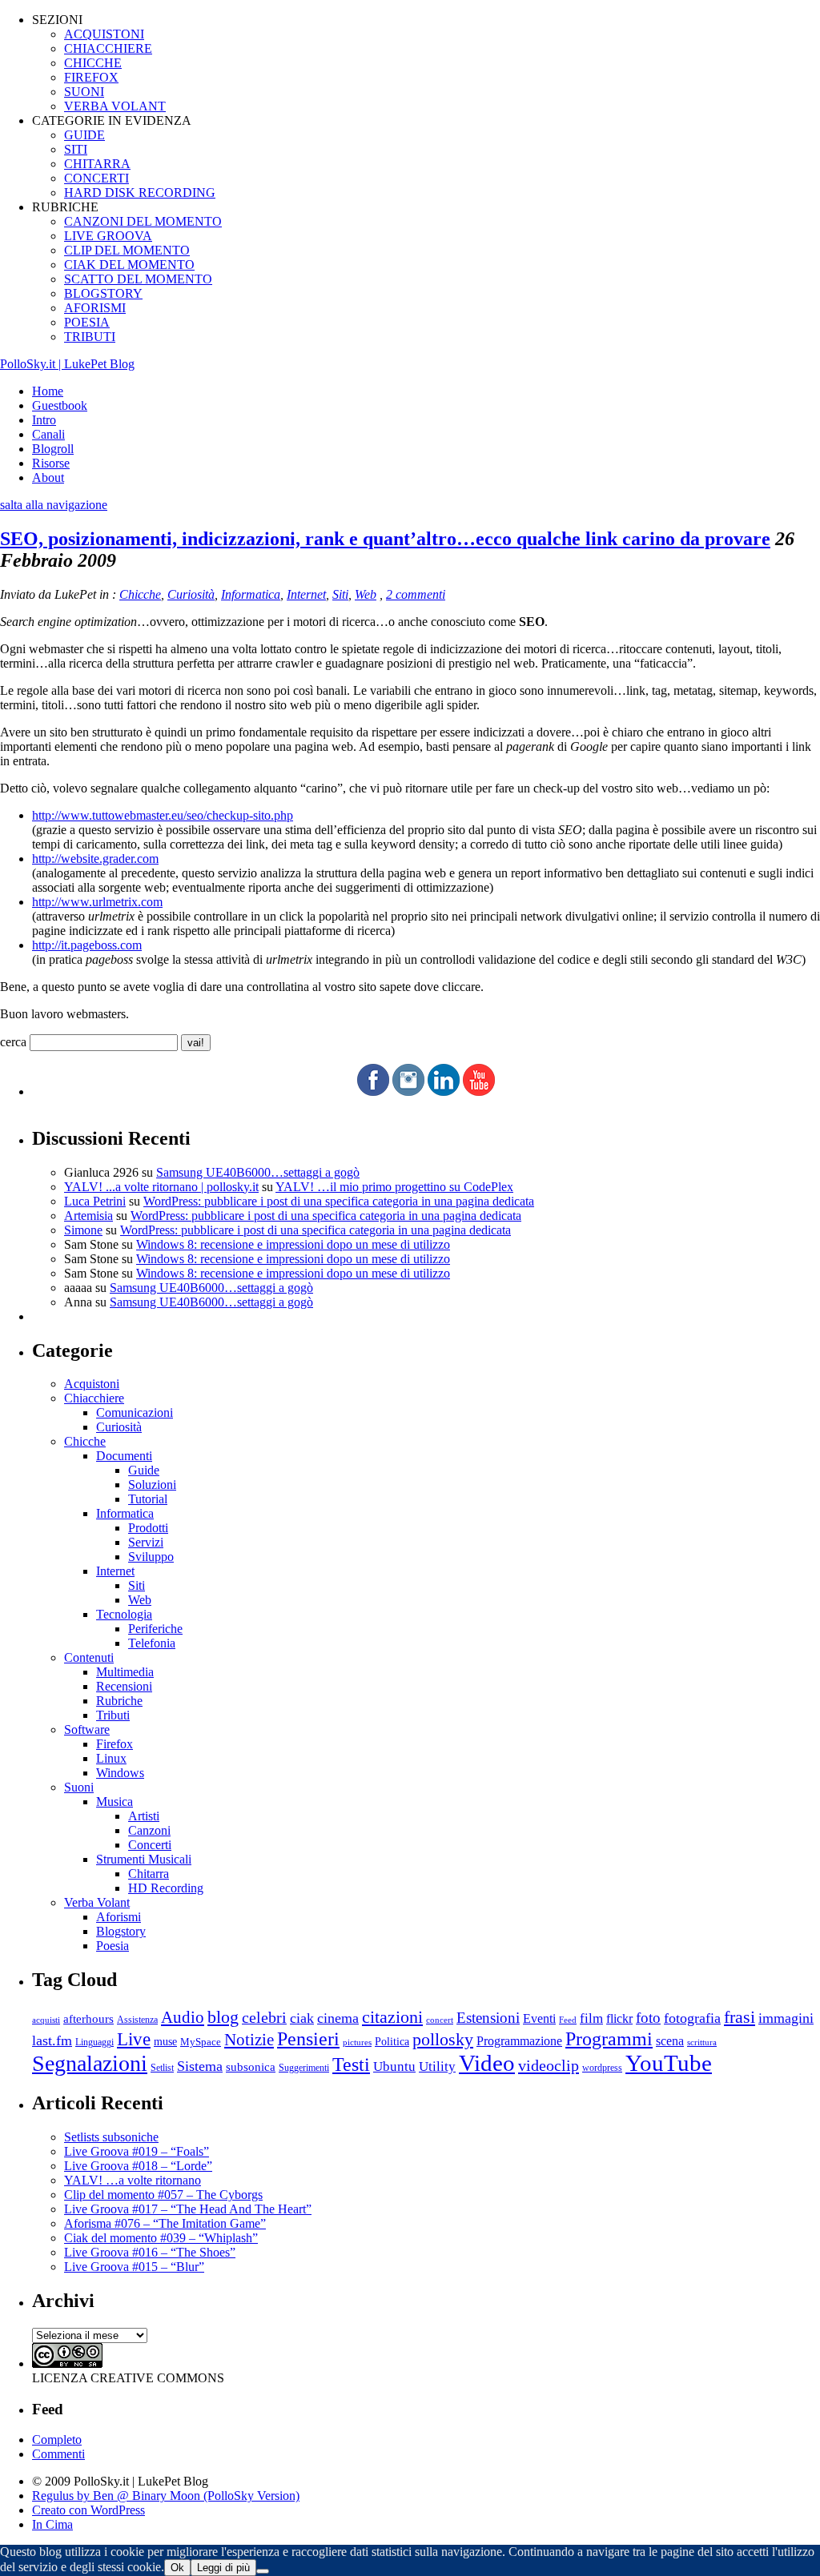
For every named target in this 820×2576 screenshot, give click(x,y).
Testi (351, 2064)
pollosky (443, 2040)
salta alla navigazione (54, 505)
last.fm (52, 2040)
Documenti (124, 1456)
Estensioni (488, 2018)
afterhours (88, 2019)
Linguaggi (94, 2042)
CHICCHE (93, 63)
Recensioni (124, 1686)
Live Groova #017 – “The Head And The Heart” (188, 2209)
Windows (120, 1773)
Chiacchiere (94, 1398)
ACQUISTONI (104, 34)
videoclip (549, 2065)
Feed (568, 2020)
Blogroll (53, 449)
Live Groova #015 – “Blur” (134, 2267)
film (591, 2018)
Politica (392, 2042)
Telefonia (152, 1643)
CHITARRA (97, 164)
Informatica (251, 594)
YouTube (669, 2063)
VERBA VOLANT (115, 106)
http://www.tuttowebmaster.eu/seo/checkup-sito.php (163, 815)
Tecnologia (124, 1614)
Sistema (200, 2066)
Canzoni (149, 1830)
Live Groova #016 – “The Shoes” (150, 2252)
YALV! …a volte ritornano (133, 2180)
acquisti (46, 2020)
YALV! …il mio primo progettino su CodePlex (394, 1187)
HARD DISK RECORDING (140, 193)
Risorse (51, 463)
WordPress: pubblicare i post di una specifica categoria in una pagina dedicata (339, 1201)
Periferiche (155, 1629)
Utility (437, 2066)
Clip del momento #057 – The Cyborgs (163, 2195)
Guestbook (60, 405)
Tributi (113, 1715)
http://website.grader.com (95, 859)
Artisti (144, 1816)
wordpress (602, 2068)
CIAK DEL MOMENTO (129, 265)
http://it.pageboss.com (87, 945)
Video (487, 2063)
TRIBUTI (90, 337)
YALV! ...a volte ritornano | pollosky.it (161, 1187)
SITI (76, 149)
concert (440, 2020)
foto (648, 2018)
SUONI (84, 92)
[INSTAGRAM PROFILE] (408, 1091)
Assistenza (137, 2020)
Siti (340, 594)
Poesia (113, 1946)
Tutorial (148, 1499)
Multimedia (125, 1672)
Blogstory (121, 1931)
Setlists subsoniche (111, 2137)
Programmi (609, 2038)
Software (87, 1729)
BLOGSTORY (103, 293)
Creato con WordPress (88, 2510)
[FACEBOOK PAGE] (373, 1091)
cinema (338, 2018)
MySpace (201, 2042)
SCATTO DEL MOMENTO (138, 279)
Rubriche (119, 1701)
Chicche (140, 594)
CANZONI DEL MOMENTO (143, 221)
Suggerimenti (304, 2068)
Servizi (146, 1542)
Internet (306, 594)
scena (670, 2041)
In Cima (52, 2524)
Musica (115, 1802)
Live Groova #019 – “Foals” (137, 2151)
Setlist (162, 2068)
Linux (111, 1758)
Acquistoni (92, 1384)
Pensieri (308, 2039)
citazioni (392, 2017)
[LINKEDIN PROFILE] (444, 1091)
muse (165, 2041)
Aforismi (119, 1917)
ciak (302, 2018)
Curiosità (191, 594)
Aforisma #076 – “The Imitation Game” (165, 2223)
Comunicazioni (135, 1412)
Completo (57, 2440)
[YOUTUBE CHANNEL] (479, 1091)
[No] (263, 2571)
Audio (183, 2017)
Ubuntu (394, 2066)
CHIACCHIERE (108, 48)
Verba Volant (97, 1902)
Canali (48, 434)
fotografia (692, 2018)
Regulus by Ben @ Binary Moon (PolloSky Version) (166, 2496)
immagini (786, 2018)
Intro (44, 420)
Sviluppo (151, 1557)
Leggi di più (223, 2568)
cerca (13, 1042)
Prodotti (148, 1528)
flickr (619, 2018)
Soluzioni (152, 1485)
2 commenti (416, 594)
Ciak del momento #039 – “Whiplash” (161, 2238)
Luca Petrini (95, 1201)
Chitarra (149, 1874)
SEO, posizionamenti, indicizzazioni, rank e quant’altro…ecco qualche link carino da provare (385, 539)
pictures (357, 2042)
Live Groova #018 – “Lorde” (138, 2166)
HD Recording (166, 1888)
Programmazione (519, 2041)
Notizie (249, 2040)
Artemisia (88, 1216)
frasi (740, 2017)
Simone (83, 1230)
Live (134, 2039)
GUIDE (84, 135)
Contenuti (89, 1657)
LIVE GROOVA (108, 236)
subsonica (251, 2067)
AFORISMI (95, 308)
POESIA (87, 322)
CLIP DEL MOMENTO (127, 250)
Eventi (539, 2018)
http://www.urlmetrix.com (97, 902)
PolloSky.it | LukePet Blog (67, 364)
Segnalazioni (90, 2063)
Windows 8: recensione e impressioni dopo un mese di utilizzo (293, 1244)
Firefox (115, 1744)
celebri (264, 2018)
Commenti (58, 2454)
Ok (177, 2568)
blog (223, 2017)
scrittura (702, 2042)
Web (366, 594)
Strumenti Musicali (144, 1859)
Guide (144, 1470)
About (48, 477)
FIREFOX (91, 77)
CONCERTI (96, 178)
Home (48, 391)
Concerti (150, 1845)
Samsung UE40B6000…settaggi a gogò (258, 1172)
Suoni (79, 1787)
